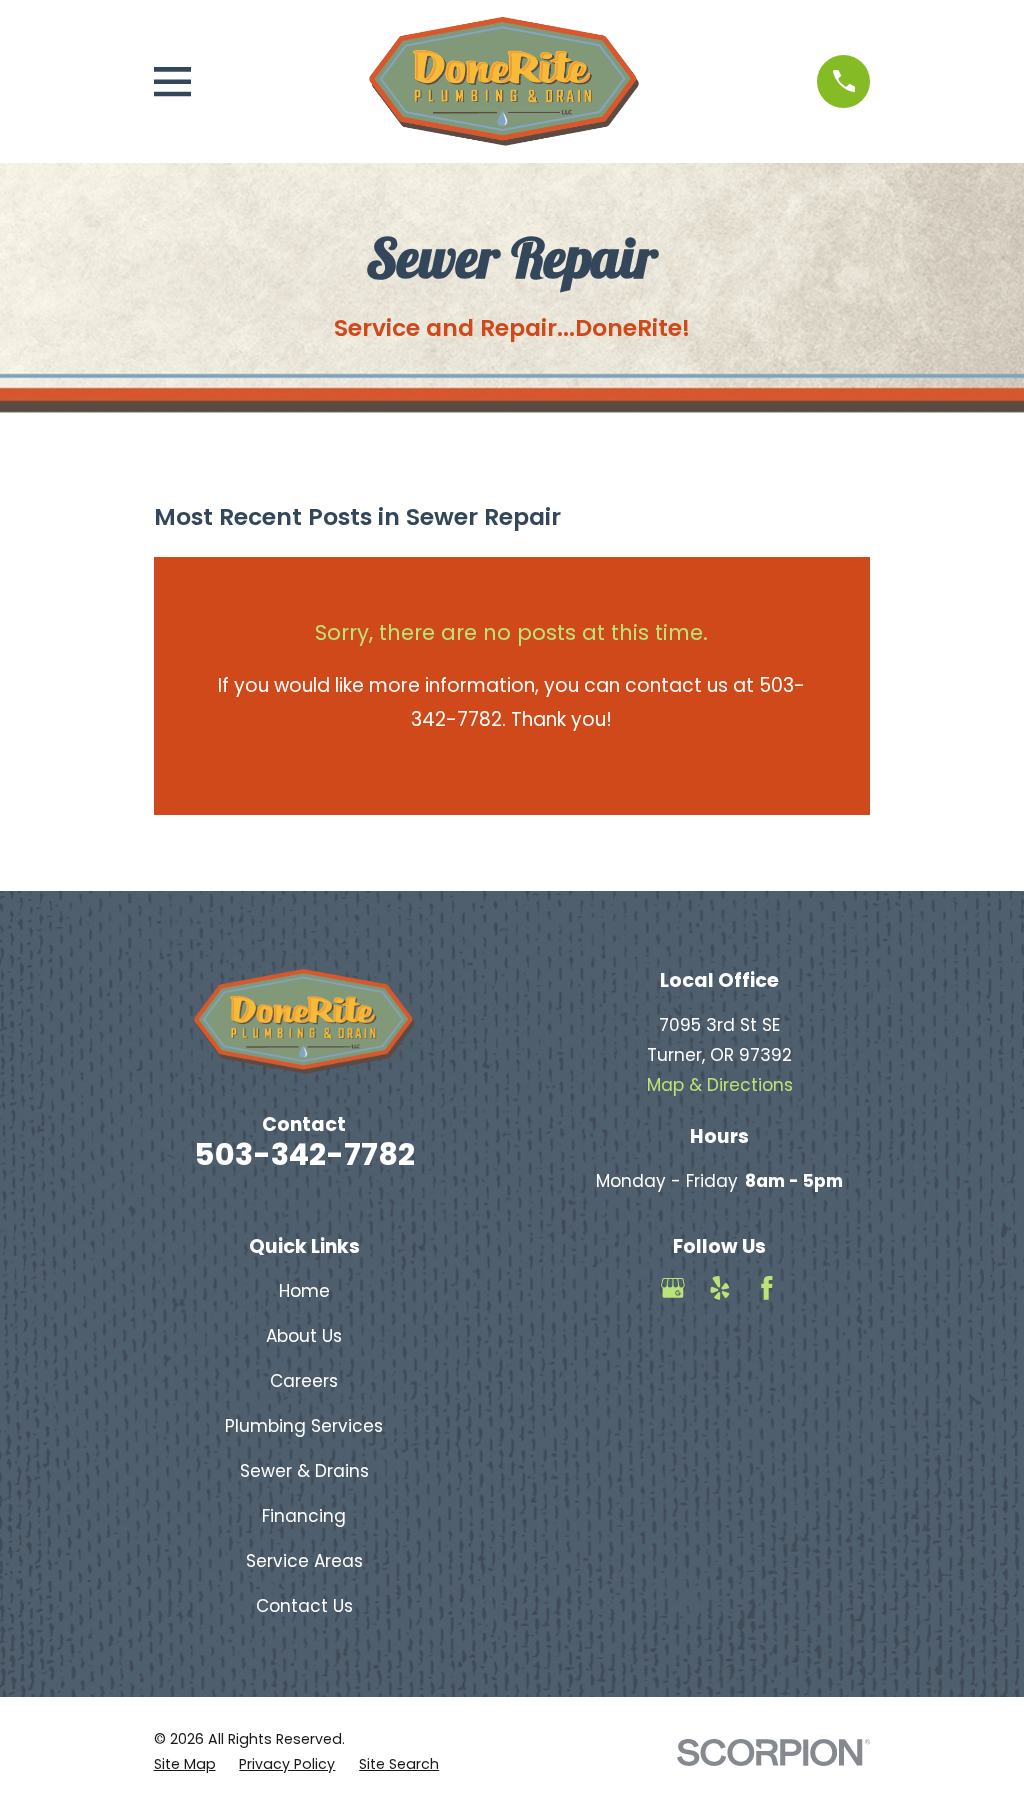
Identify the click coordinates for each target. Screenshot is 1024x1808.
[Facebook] (767, 1288)
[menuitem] (185, 1764)
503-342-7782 (304, 1154)
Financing (304, 1516)
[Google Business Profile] (673, 1288)
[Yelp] (720, 1288)
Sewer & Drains (304, 1471)
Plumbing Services (304, 1426)
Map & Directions (720, 1085)
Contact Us (304, 1606)
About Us (304, 1336)
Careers (304, 1381)
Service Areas (304, 1561)
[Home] (504, 81)
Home (304, 1291)
